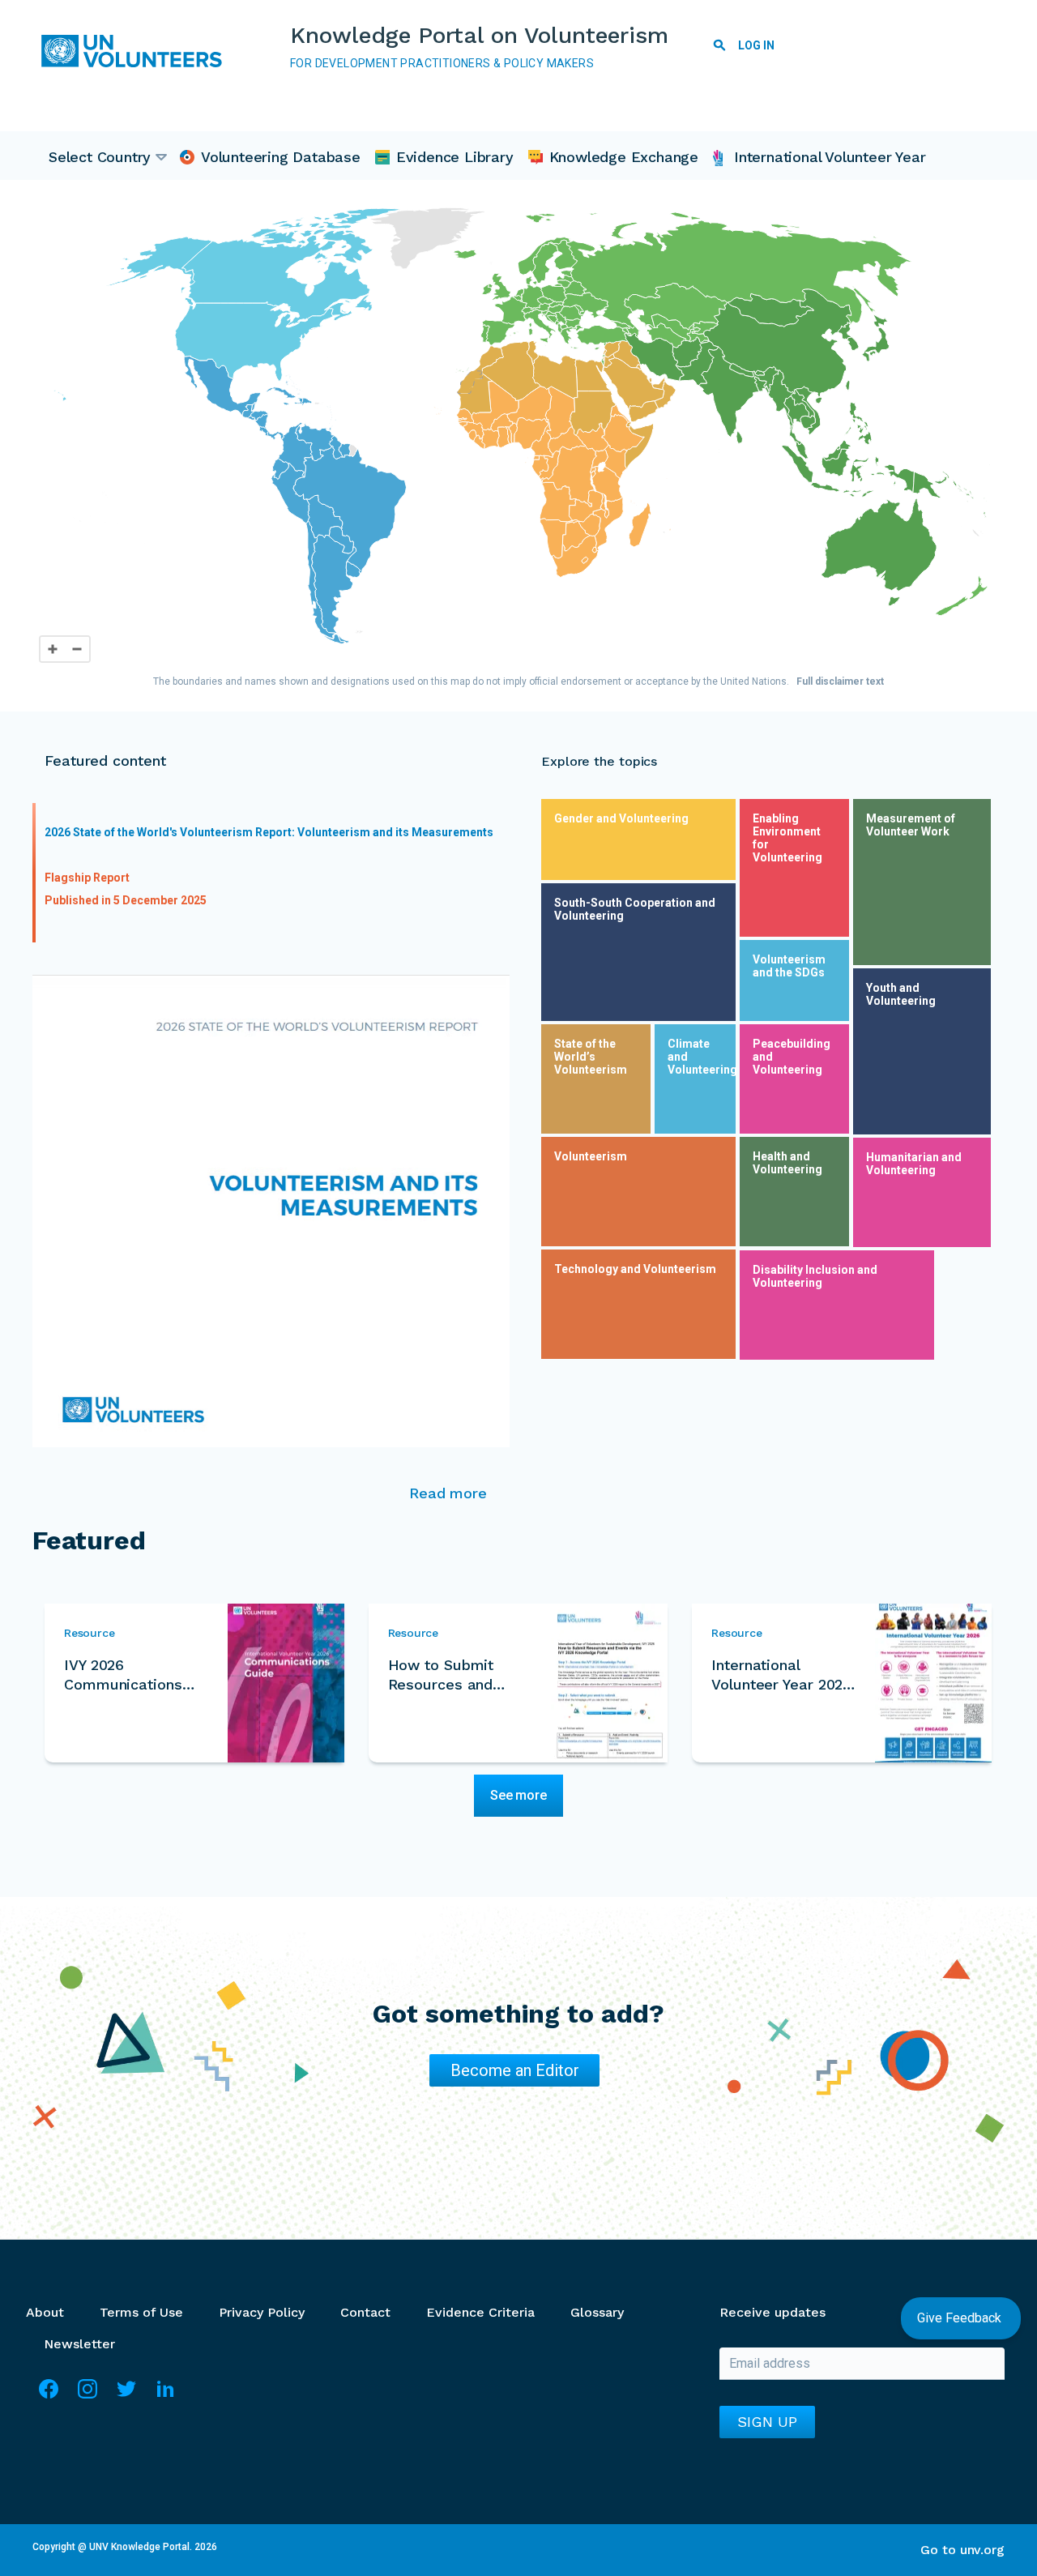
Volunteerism (591, 1156)
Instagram (87, 2396)
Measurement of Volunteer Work (911, 825)
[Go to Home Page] (138, 51)
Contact (365, 2312)
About (45, 2312)
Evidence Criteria (480, 2312)
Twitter (126, 2396)
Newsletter (79, 2344)
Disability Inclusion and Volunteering (815, 1276)
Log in (756, 45)
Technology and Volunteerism (635, 1269)
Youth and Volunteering (901, 994)
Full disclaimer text (840, 681)
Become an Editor (515, 2070)
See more (518, 1795)
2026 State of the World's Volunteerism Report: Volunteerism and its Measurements (269, 832)
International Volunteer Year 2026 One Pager (781, 1675)
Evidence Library (455, 157)
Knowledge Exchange (624, 157)
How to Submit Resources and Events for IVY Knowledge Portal (450, 1675)
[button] (691, 352)
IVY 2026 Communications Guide (123, 1675)
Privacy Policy (262, 2312)
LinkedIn (165, 2396)
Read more (448, 1493)
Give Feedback (961, 2318)
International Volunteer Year (830, 157)
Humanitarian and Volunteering (914, 1164)
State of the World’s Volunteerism (591, 1057)
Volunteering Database (281, 157)
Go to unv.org (962, 2550)
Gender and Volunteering (621, 818)
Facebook (49, 2396)
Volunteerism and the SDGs (789, 966)
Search (719, 48)
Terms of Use (141, 2312)
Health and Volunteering (787, 1163)
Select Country (100, 157)
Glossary (597, 2312)
